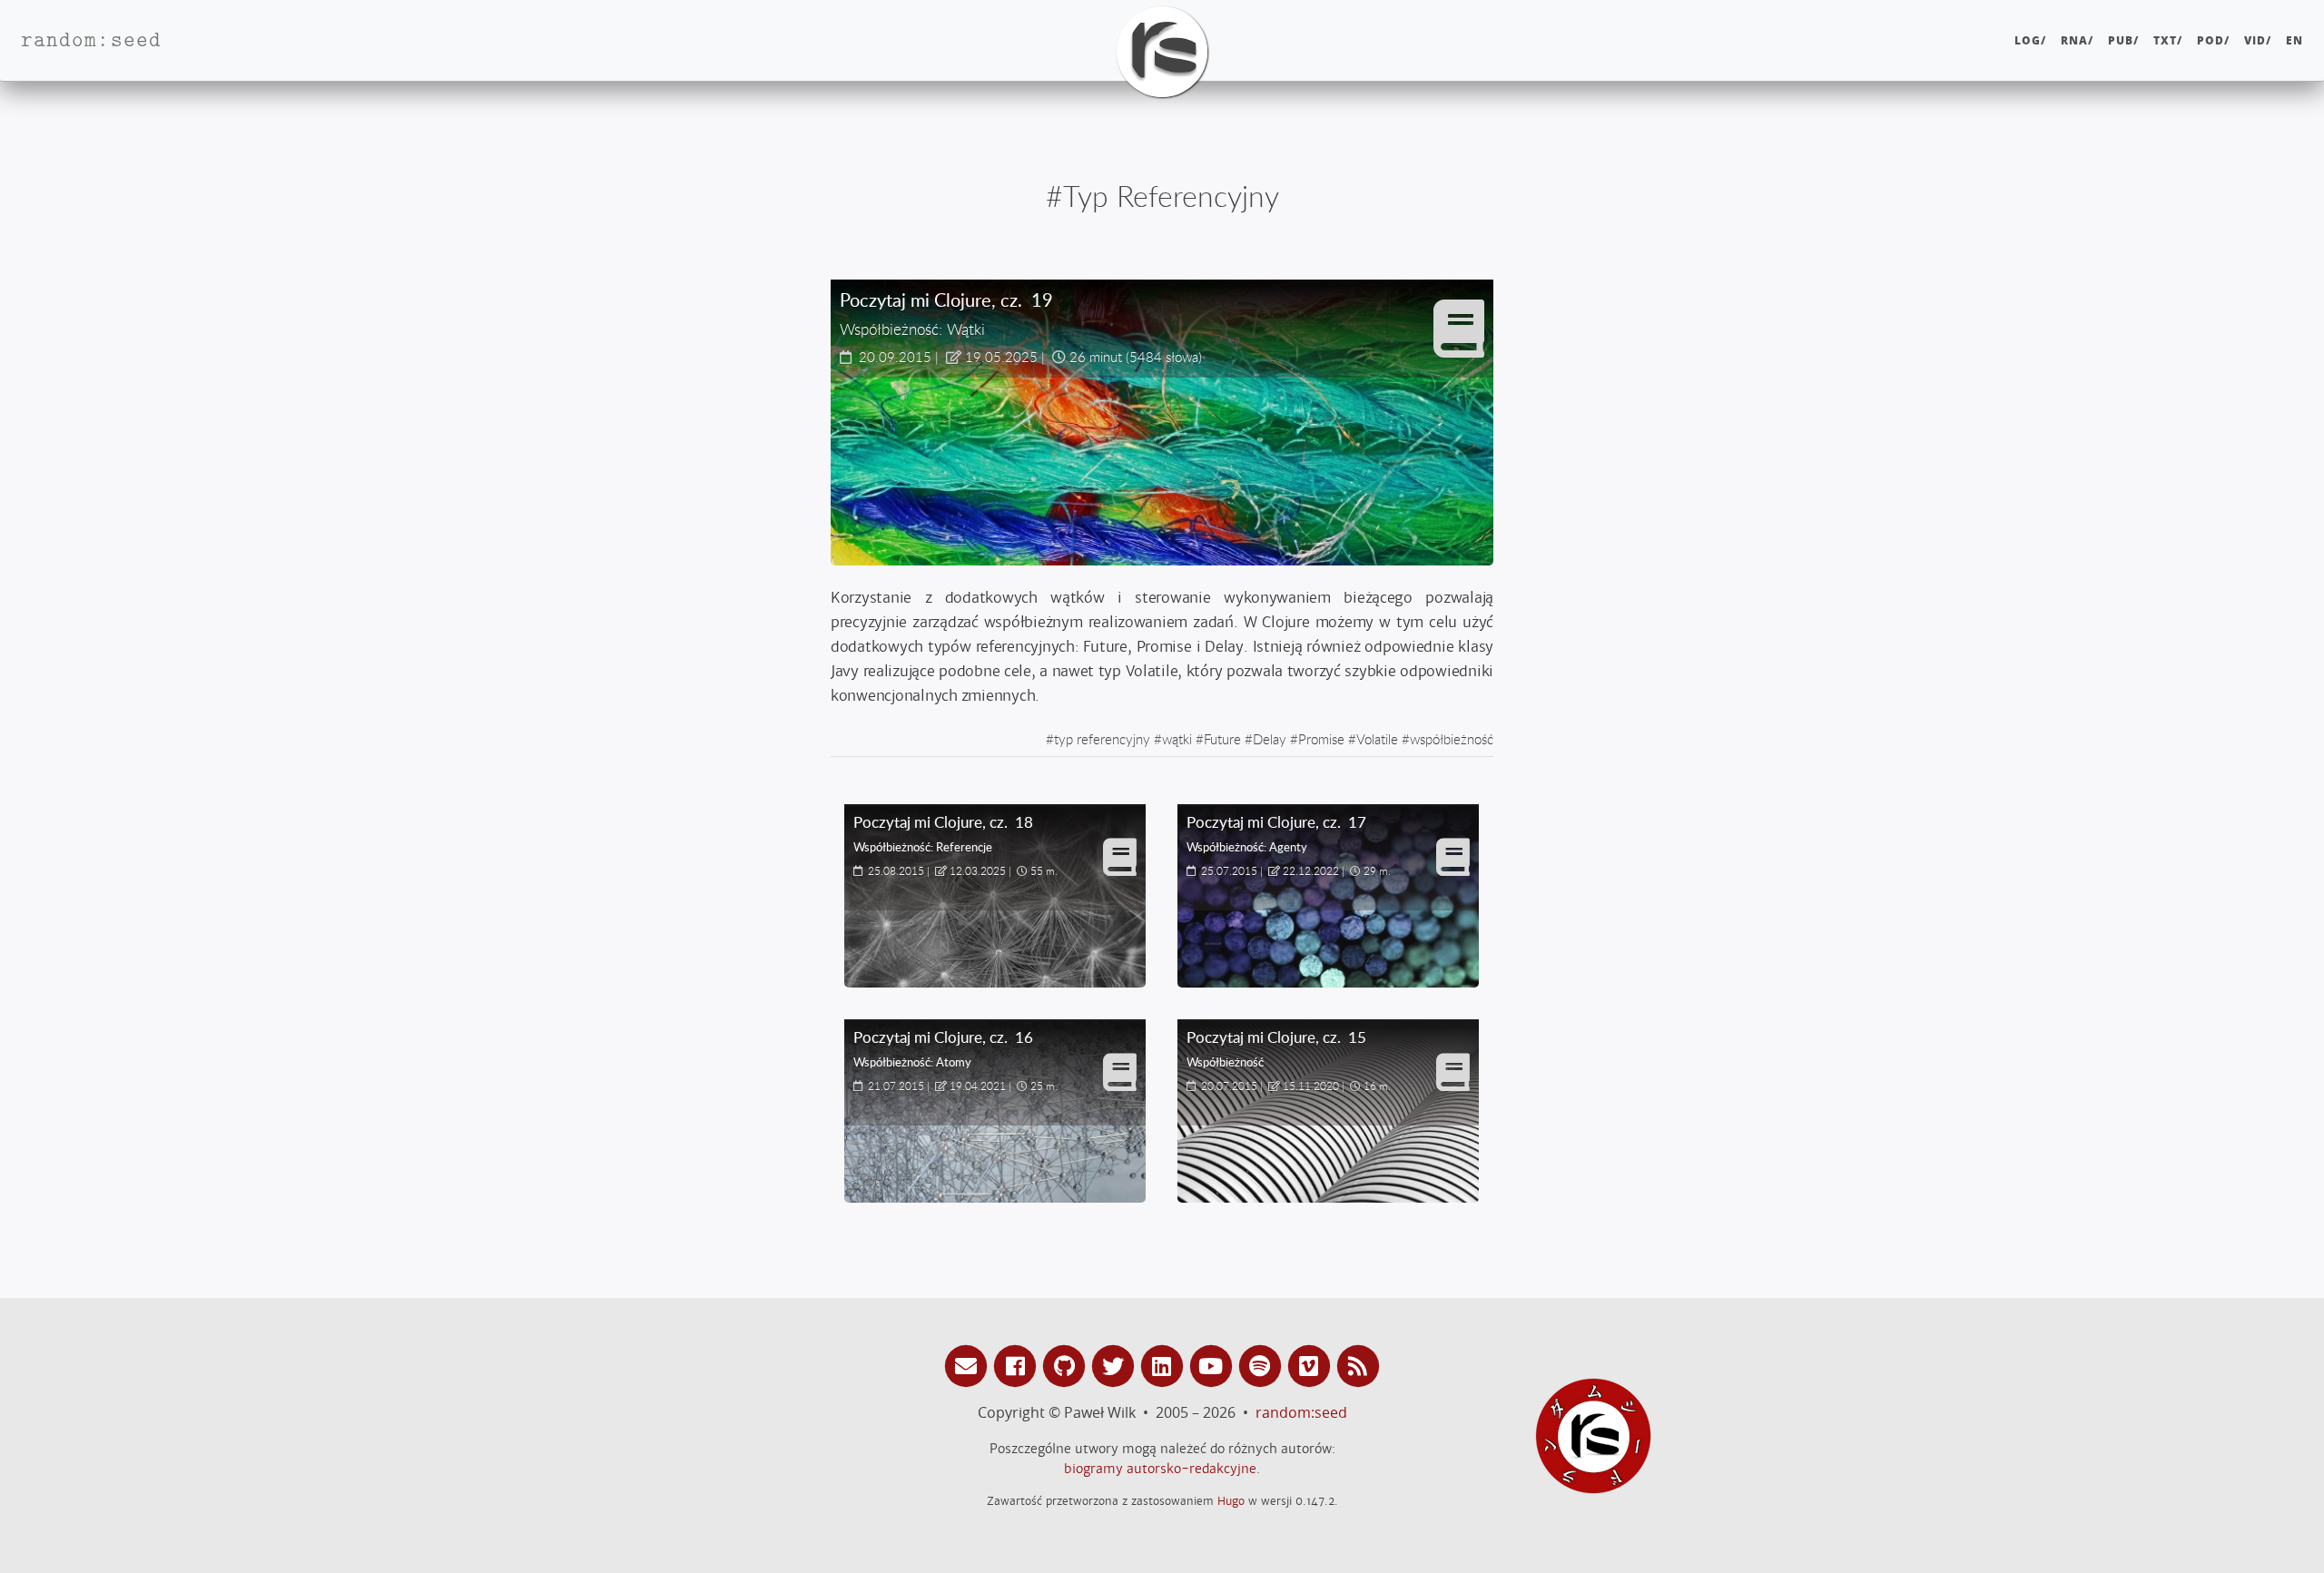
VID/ (2258, 40)
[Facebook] (1018, 1365)
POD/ (2213, 40)
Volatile (1377, 739)
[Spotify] (1263, 1365)
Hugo (1231, 1501)
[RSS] (1358, 1365)
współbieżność (1452, 739)
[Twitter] (1116, 1365)
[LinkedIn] (1165, 1365)
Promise (1321, 739)
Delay (1270, 739)
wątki (1177, 739)
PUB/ (2123, 40)
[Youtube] (1214, 1365)
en (2294, 40)
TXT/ (2168, 40)
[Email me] (969, 1365)
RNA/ (2077, 40)
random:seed (1301, 1412)
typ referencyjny (1102, 739)
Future (1222, 739)
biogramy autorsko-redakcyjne (1160, 1469)
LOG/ (2030, 40)
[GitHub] (1067, 1365)
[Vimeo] (1312, 1365)
